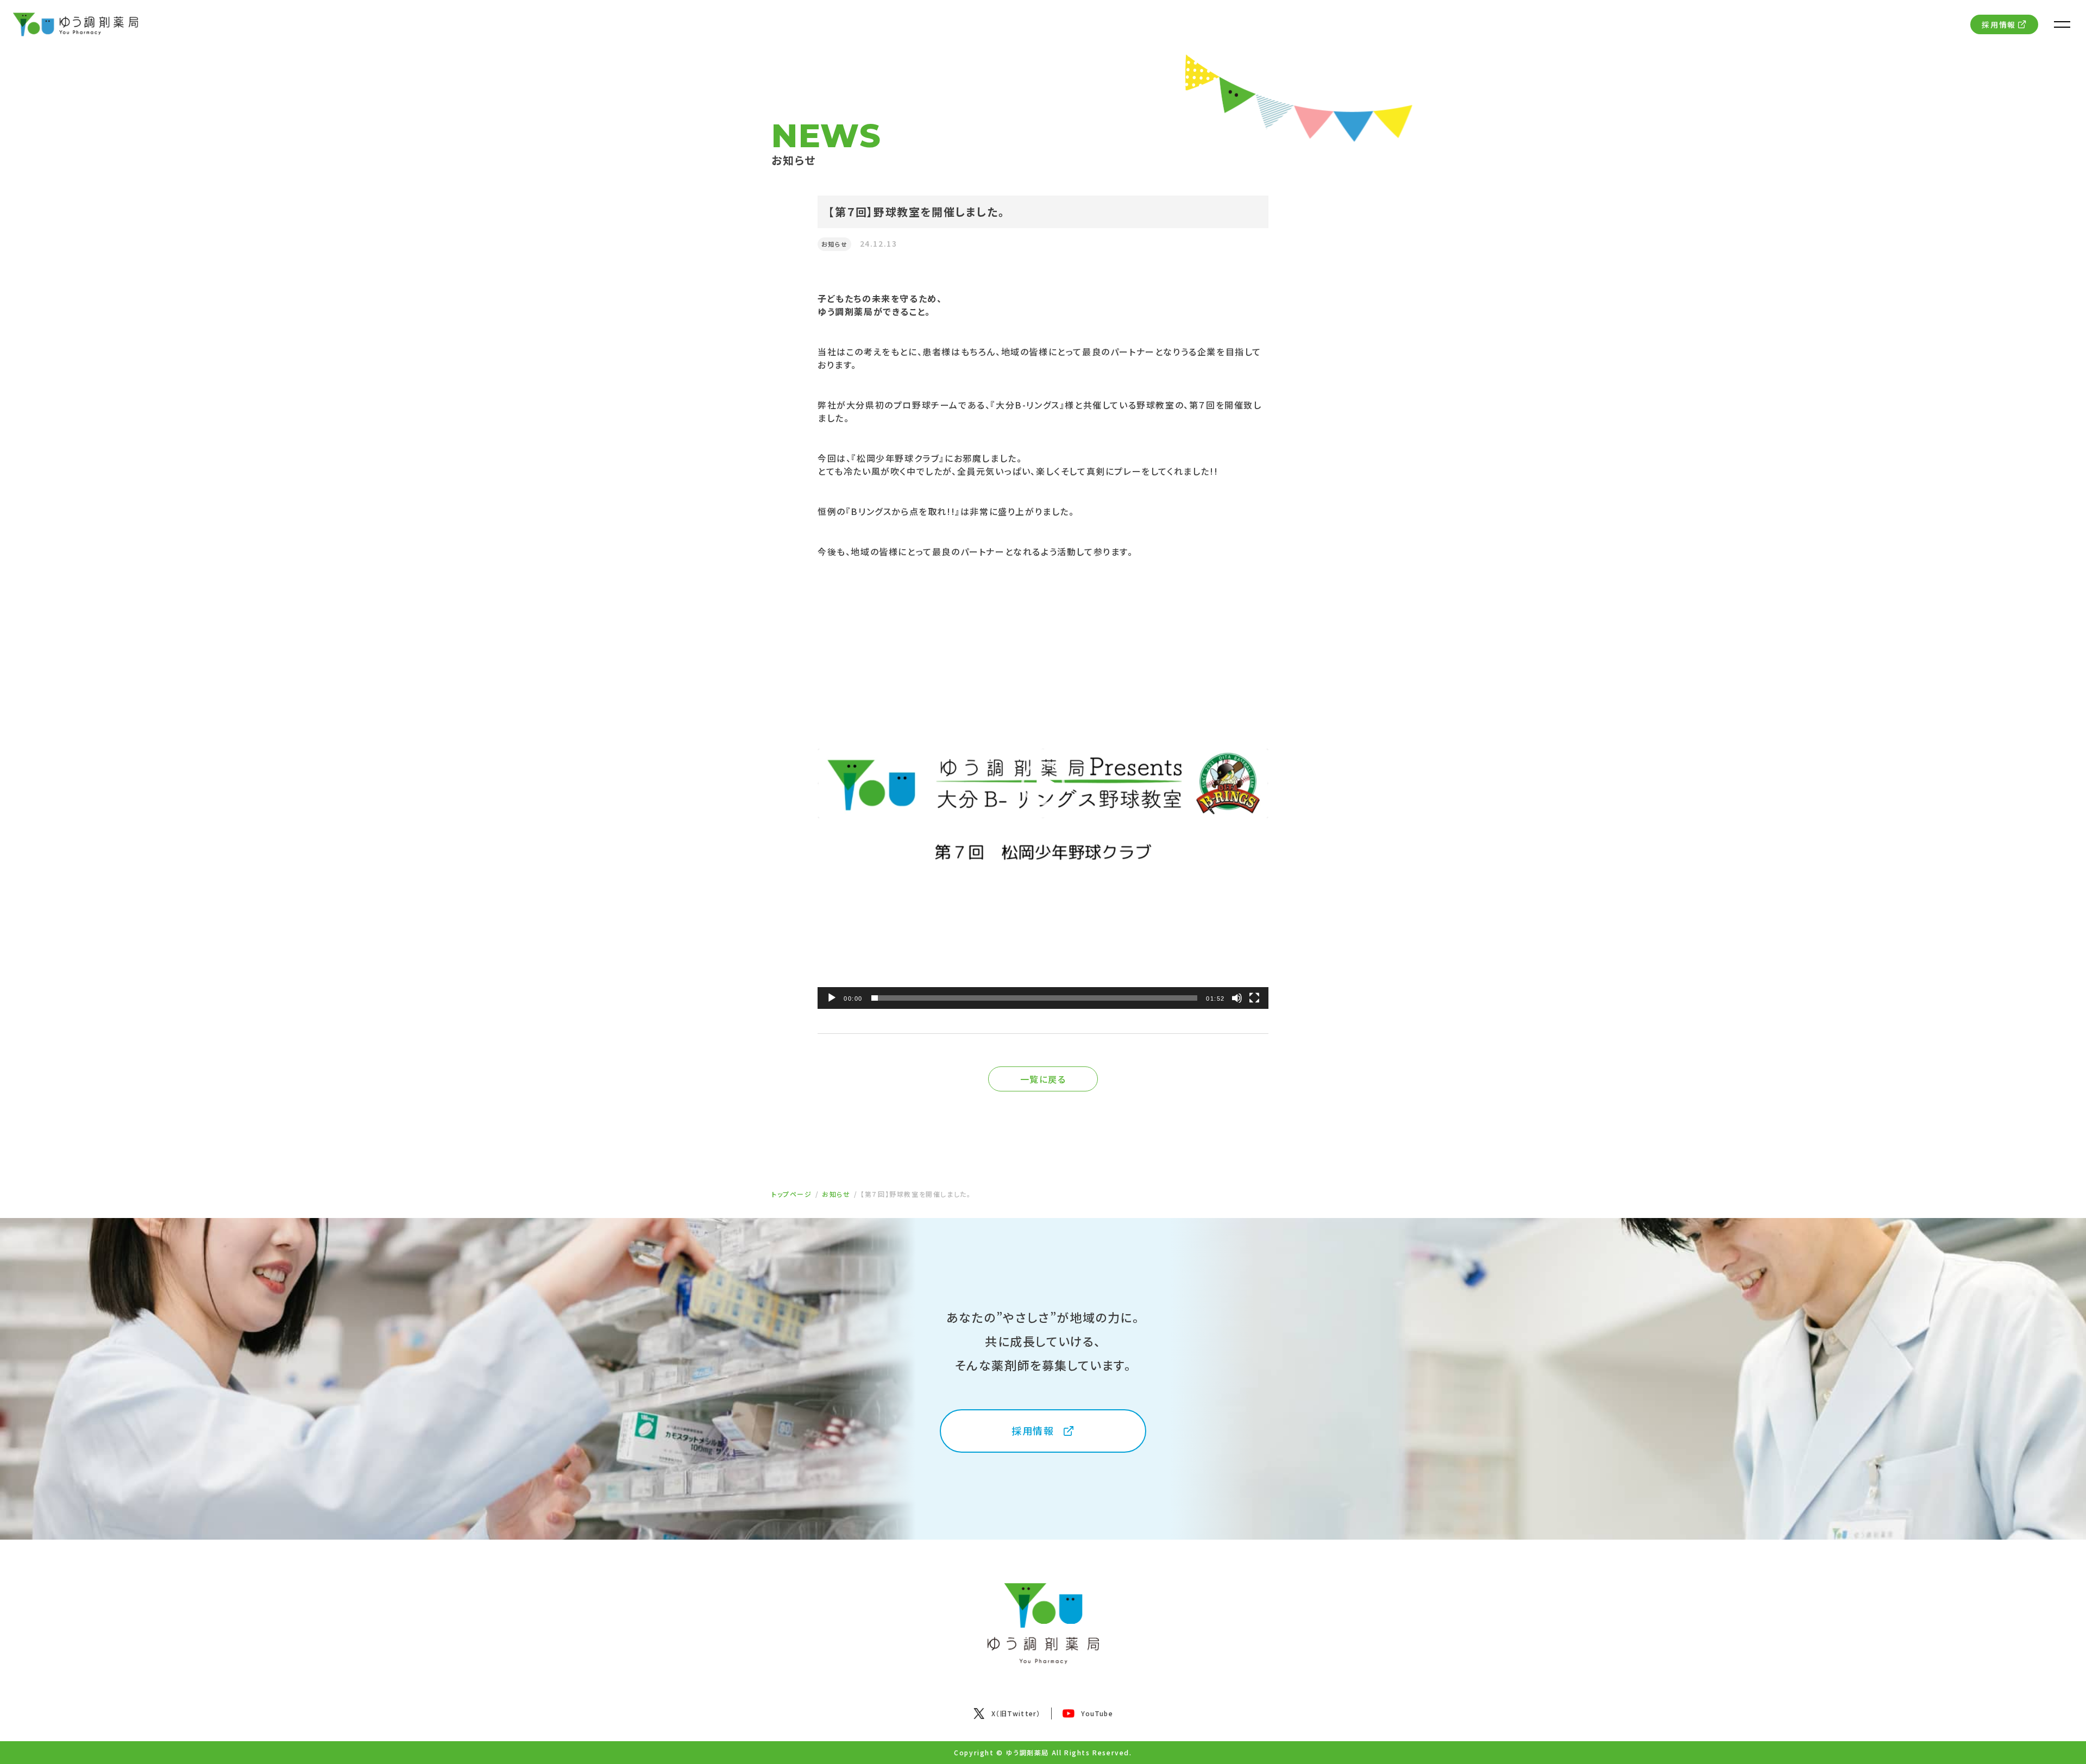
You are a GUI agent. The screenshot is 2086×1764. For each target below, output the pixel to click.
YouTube (1097, 1713)
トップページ (792, 1194)
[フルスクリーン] (1254, 998)
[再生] (832, 998)
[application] (1043, 783)
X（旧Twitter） (1016, 1713)
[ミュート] (1237, 998)
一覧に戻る (1043, 1079)
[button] (1043, 783)
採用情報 (1999, 24)
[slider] (1034, 998)
